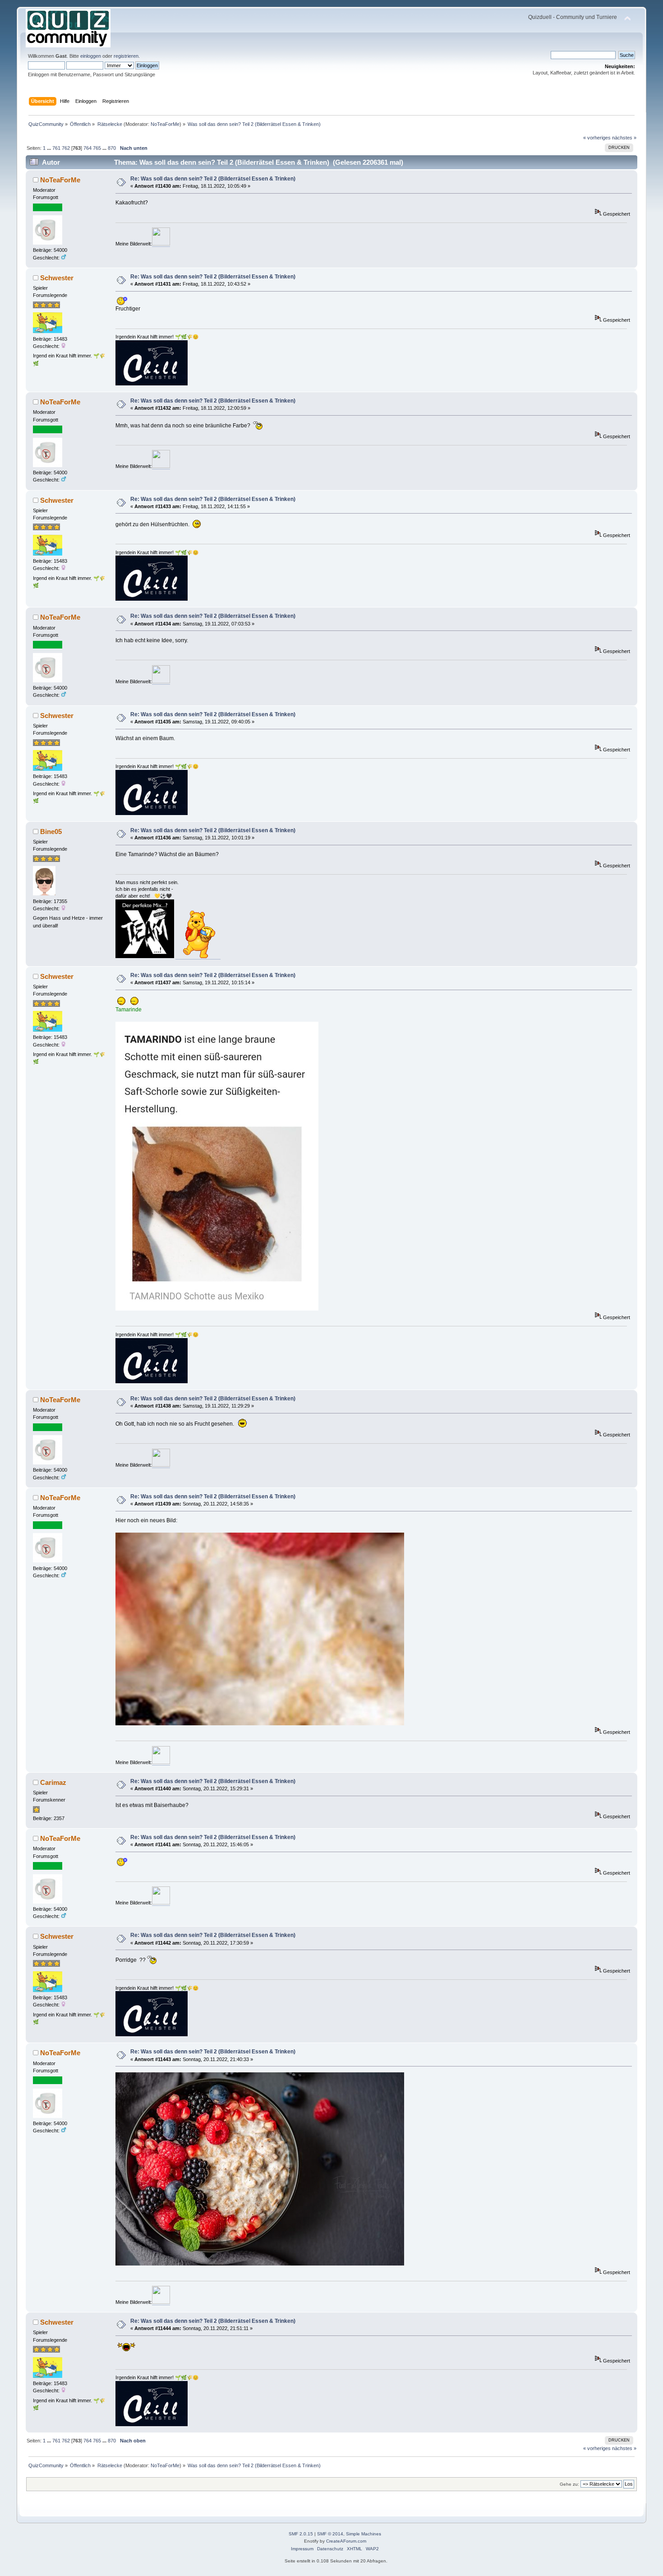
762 (66, 148)
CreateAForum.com (346, 2541)
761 (56, 148)
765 (97, 148)
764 (87, 148)
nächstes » (624, 138)
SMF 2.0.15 (301, 2534)
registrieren (126, 56)
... (50, 148)
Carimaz (53, 1782)
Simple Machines (364, 2534)
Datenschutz (330, 2549)
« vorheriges (597, 138)
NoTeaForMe (165, 124)
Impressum (302, 2549)
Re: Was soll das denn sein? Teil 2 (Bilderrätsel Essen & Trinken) (213, 179)
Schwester (57, 278)
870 (112, 148)
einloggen (91, 56)
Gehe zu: (569, 2484)
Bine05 (51, 832)
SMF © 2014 (330, 2534)
